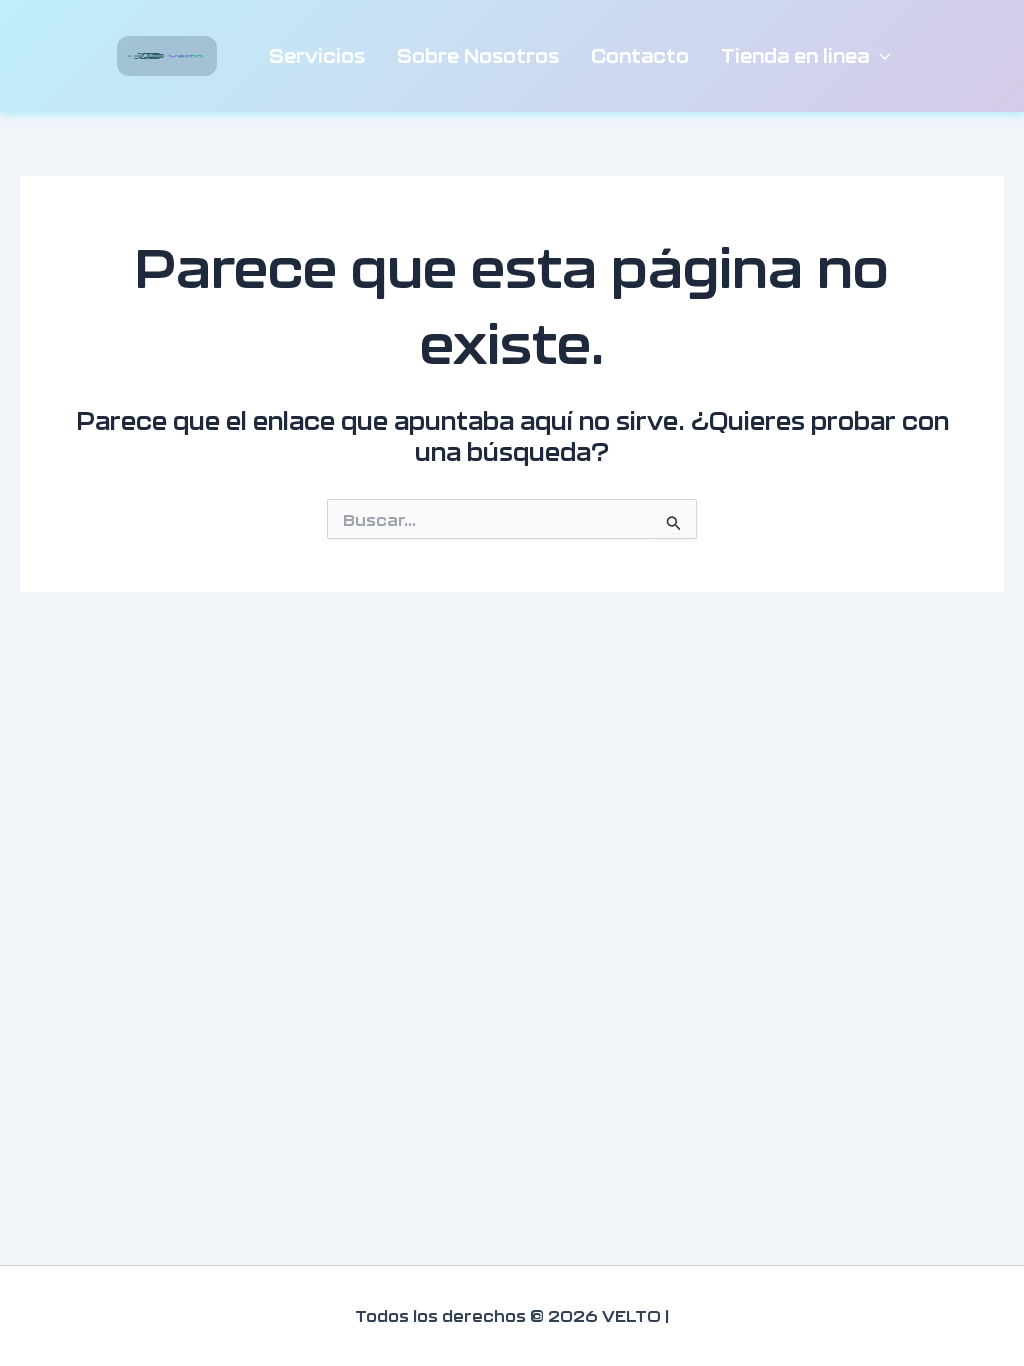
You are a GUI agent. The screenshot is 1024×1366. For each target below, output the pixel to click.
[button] (880, 56)
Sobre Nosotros (478, 55)
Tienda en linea (795, 55)
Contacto (640, 55)
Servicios (317, 55)
